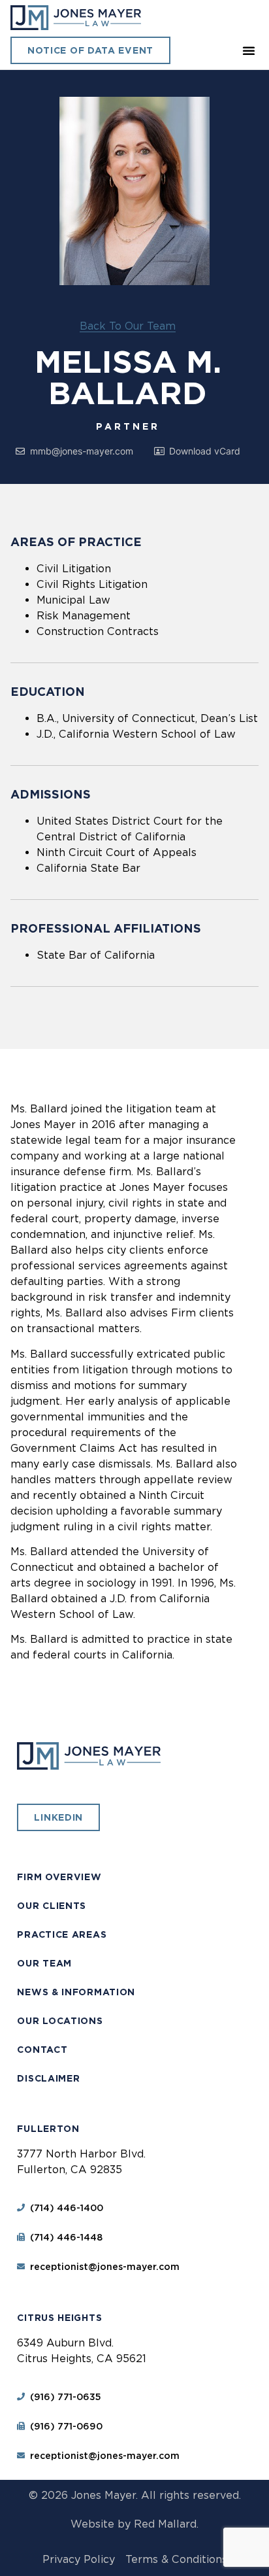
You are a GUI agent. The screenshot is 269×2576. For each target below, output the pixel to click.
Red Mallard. (166, 2524)
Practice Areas (62, 1934)
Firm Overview (59, 1877)
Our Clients (52, 1906)
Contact (42, 2050)
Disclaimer (48, 2078)
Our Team (44, 1963)
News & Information (76, 1992)
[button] (249, 50)
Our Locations (60, 2021)
